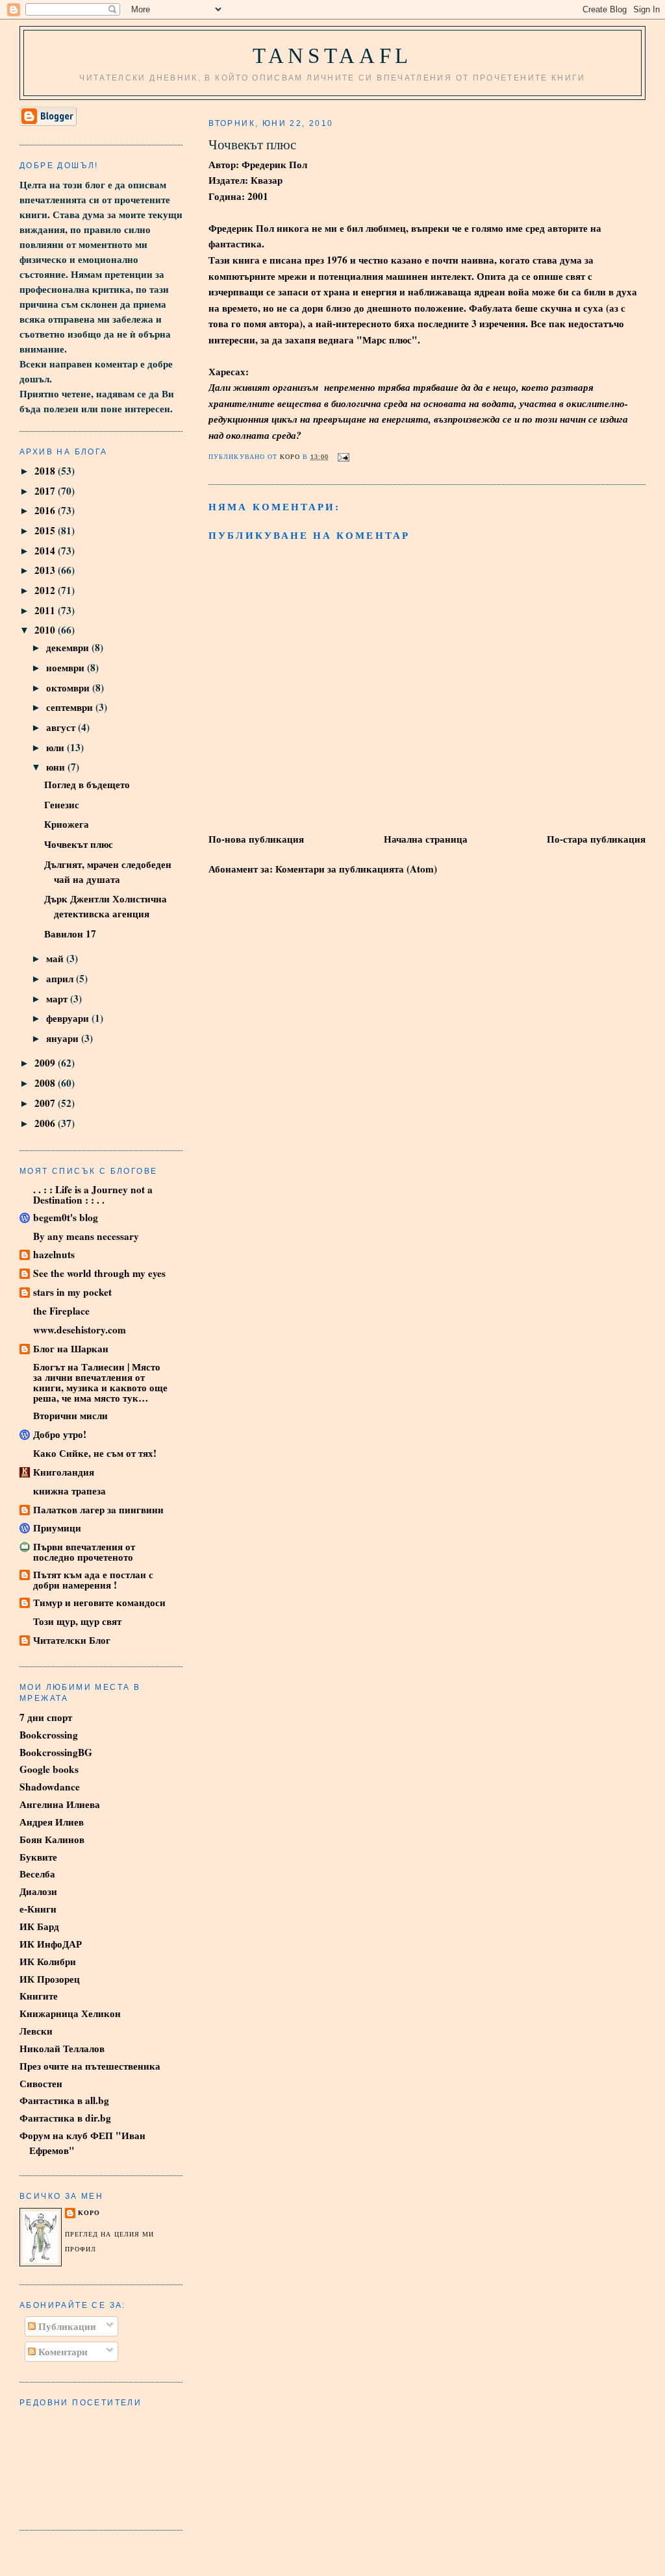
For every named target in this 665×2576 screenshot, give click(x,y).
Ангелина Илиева (60, 1804)
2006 (46, 1123)
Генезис (62, 804)
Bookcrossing (49, 1735)
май (56, 958)
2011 (46, 610)
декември (69, 647)
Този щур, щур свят (77, 1621)
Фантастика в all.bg (64, 2100)
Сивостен (41, 2083)
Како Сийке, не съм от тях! (95, 1453)
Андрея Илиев (52, 1822)
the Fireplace (61, 1311)
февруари (69, 1018)
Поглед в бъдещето (87, 784)
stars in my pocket (72, 1292)
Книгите (39, 1996)
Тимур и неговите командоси (99, 1602)
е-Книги (38, 1909)
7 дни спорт (46, 1717)
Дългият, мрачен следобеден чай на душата (108, 872)
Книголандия (64, 1472)
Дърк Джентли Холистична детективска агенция (106, 906)
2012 (46, 590)
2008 (46, 1083)
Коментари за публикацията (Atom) (356, 869)
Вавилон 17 (70, 934)
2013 (46, 570)
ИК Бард (39, 1926)
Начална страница (426, 839)
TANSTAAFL (332, 56)
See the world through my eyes (99, 1273)
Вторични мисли (70, 1415)
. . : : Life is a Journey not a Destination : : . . (93, 1195)
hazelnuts (54, 1254)
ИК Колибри (48, 1961)
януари (64, 1038)
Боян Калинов (52, 1839)
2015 (46, 530)
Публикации (66, 2326)
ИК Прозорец (50, 1979)
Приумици (57, 1528)
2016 (46, 510)
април (61, 978)
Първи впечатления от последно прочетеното (84, 1552)
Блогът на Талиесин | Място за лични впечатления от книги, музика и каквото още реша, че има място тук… (100, 1382)
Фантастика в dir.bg (65, 2118)
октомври (69, 687)
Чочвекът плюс (79, 844)
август (62, 727)
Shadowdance (50, 1787)
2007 (46, 1103)
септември (71, 707)
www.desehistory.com (80, 1330)
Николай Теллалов (62, 2048)
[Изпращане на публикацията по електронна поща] (343, 457)
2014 (46, 551)
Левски (36, 2031)
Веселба (37, 1874)
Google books (49, 1769)
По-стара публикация (596, 839)
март (58, 998)
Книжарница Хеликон (70, 2013)
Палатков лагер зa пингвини (98, 1509)
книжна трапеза (69, 1491)
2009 (46, 1063)
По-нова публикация (256, 839)
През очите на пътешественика (90, 2066)
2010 (46, 630)
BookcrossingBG (56, 1752)
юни (57, 767)
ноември (67, 667)
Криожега (67, 824)
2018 (46, 471)
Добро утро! (60, 1434)
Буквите (38, 1857)
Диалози (38, 1891)
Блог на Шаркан (71, 1348)
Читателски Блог (72, 1640)
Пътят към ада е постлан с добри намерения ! (93, 1579)
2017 (46, 491)
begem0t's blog (66, 1217)
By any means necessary (86, 1236)
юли (56, 747)
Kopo (89, 2213)
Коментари (62, 2351)
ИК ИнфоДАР (51, 1944)
